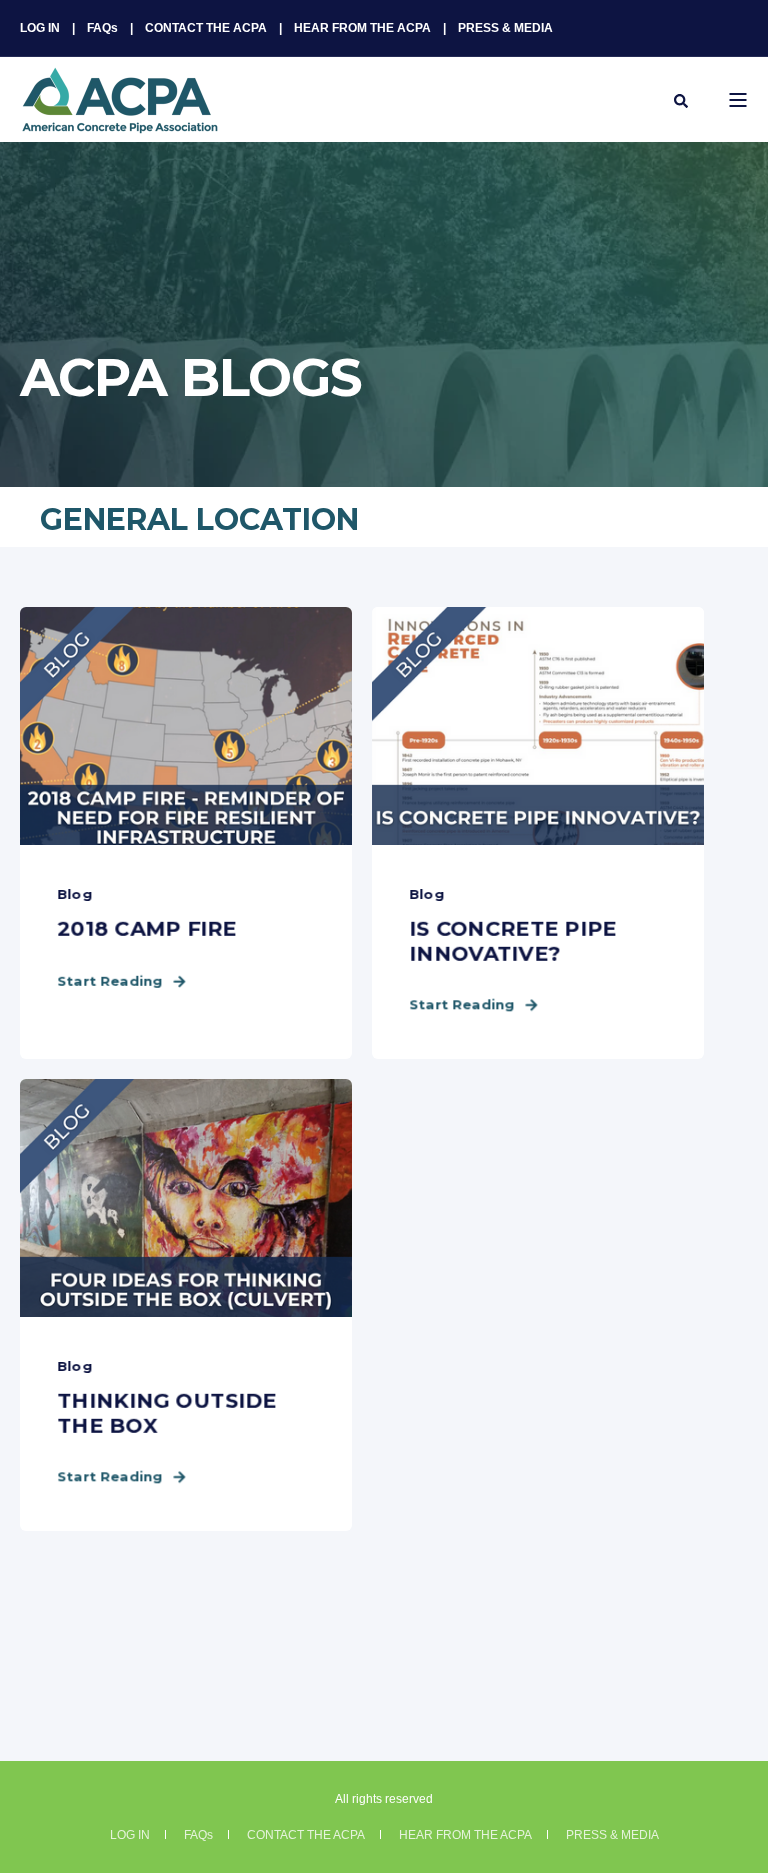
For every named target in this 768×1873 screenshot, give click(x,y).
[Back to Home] (120, 121)
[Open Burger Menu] (738, 100)
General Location (199, 519)
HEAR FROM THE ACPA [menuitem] (362, 28)
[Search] (681, 100)
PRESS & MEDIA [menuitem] (505, 28)
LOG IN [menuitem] (40, 28)
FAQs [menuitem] (102, 28)
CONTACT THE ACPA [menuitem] (206, 28)
